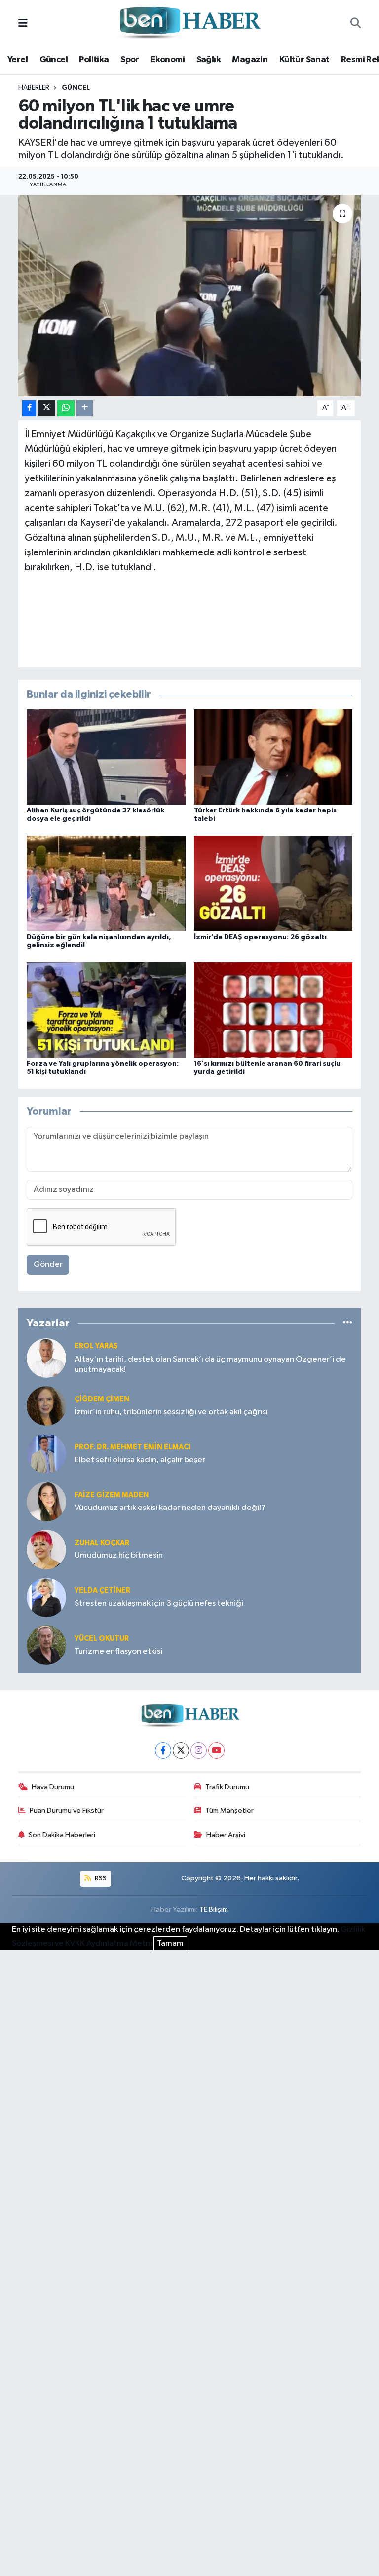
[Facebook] (163, 1750)
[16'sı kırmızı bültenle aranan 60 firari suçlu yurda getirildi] (273, 1010)
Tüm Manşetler (229, 1811)
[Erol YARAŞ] (46, 1358)
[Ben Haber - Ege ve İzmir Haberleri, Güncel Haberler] (189, 23)
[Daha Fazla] (85, 408)
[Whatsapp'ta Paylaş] (66, 408)
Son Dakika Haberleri (62, 1835)
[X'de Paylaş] (47, 408)
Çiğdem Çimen (102, 1399)
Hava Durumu (53, 1787)
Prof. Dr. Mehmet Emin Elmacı (133, 1447)
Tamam (170, 1943)
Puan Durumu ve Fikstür (67, 1811)
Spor (130, 60)
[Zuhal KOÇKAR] (46, 1549)
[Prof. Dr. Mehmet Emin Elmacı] (46, 1454)
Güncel (54, 60)
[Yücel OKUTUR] (46, 1645)
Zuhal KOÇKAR (102, 1543)
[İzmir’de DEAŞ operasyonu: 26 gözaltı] (273, 883)
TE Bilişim (214, 1909)
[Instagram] (199, 1750)
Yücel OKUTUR (102, 1638)
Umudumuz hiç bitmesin (119, 1556)
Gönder (48, 1265)
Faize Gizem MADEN (112, 1495)
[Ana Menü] (23, 23)
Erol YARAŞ (96, 1346)
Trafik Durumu (227, 1787)
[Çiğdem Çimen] (46, 1406)
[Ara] (356, 24)
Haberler (34, 88)
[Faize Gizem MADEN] (46, 1501)
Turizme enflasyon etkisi (118, 1651)
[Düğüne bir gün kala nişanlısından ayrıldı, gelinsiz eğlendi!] (106, 883)
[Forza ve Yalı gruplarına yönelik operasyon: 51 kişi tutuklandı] (106, 1010)
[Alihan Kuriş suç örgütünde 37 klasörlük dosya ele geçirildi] (106, 757)
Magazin (250, 60)
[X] (181, 1750)
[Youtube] (216, 1750)
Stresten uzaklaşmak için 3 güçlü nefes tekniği (159, 1603)
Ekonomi (168, 60)
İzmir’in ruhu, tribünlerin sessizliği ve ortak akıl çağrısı (171, 1412)
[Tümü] (348, 1323)
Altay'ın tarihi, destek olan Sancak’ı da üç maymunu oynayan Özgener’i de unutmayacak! (210, 1364)
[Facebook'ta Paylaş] (29, 408)
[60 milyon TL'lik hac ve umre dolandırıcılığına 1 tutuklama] (190, 296)
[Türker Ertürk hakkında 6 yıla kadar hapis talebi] (273, 757)
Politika (94, 60)
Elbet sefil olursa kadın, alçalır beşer (140, 1460)
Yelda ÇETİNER (102, 1591)
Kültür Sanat (304, 60)
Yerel (18, 60)
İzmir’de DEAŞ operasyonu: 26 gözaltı (260, 937)
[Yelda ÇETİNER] (46, 1597)
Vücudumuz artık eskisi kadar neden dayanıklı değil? (170, 1508)
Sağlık (208, 60)
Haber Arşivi (226, 1835)
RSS (100, 1878)
